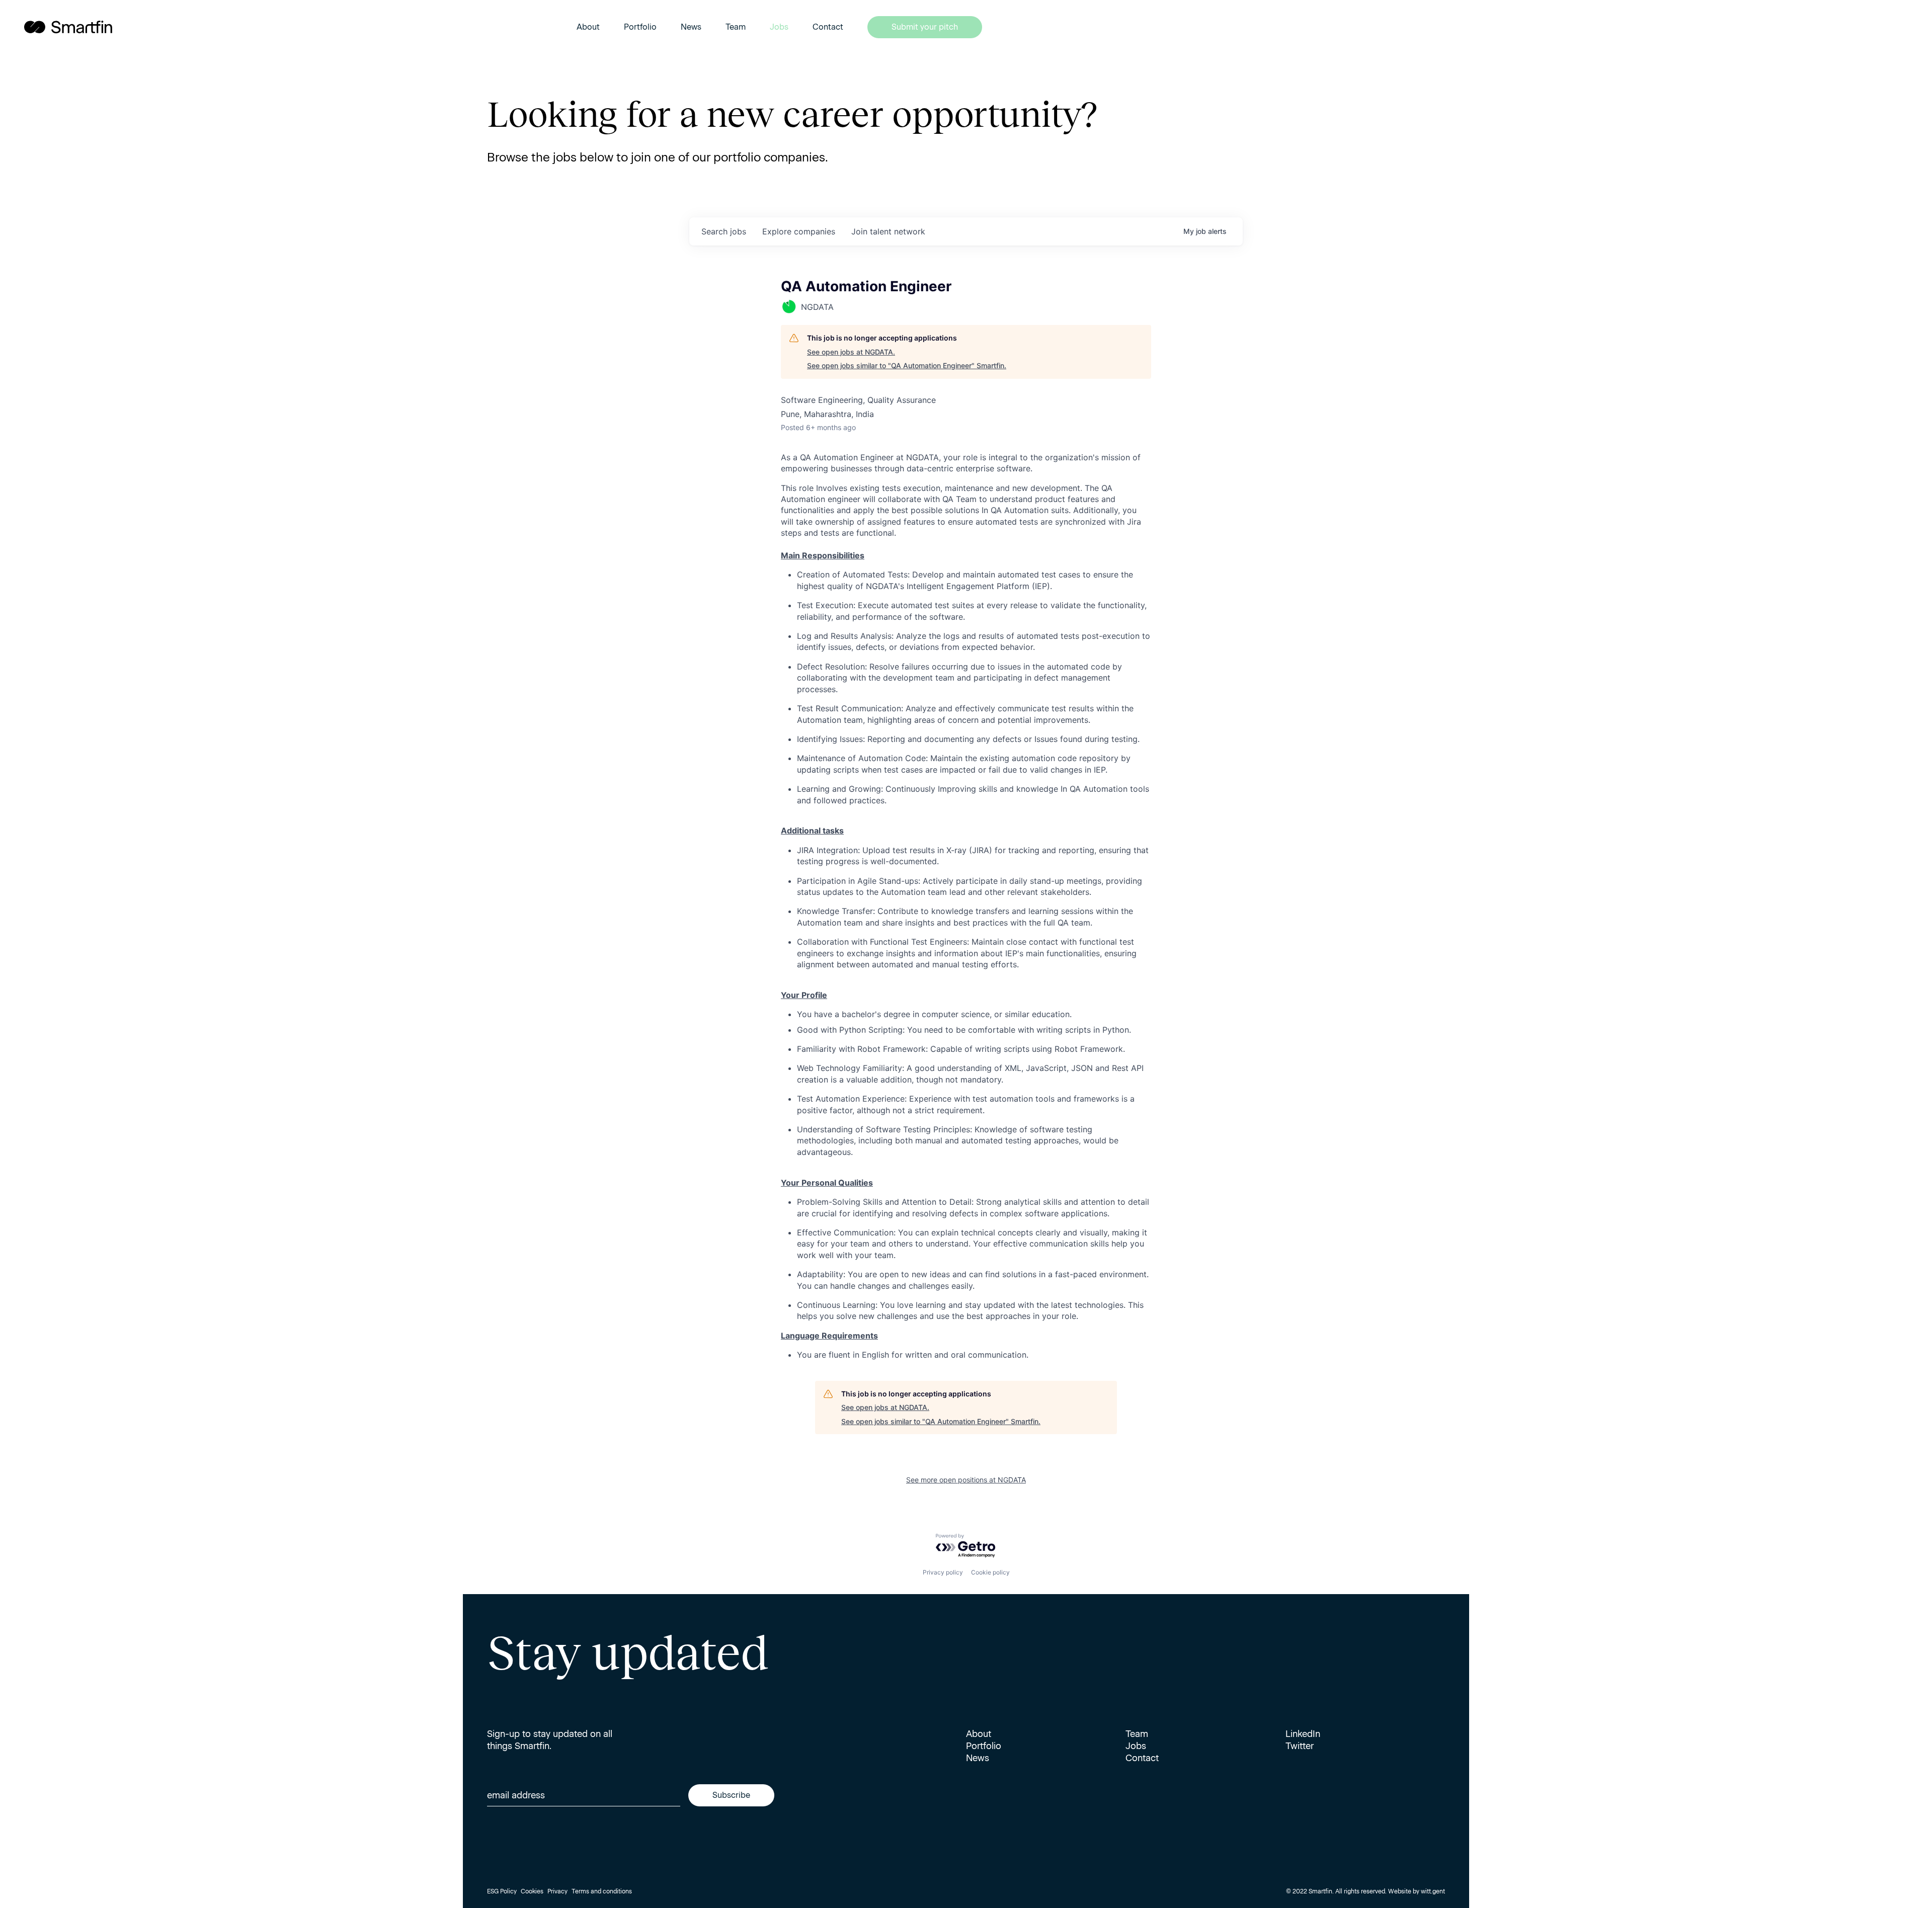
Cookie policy (990, 1572)
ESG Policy (502, 1891)
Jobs (779, 27)
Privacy (557, 1891)
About (588, 27)
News (691, 27)
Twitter (1300, 1746)
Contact (828, 27)
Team (736, 27)
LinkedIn (1303, 1734)
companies (799, 231)
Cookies (532, 1891)
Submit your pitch (925, 27)
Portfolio (640, 27)
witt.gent (1433, 1891)
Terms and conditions (602, 1891)
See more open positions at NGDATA (966, 1480)
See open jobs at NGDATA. (851, 352)
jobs (724, 231)
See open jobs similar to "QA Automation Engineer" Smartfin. (907, 365)
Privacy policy (943, 1572)
